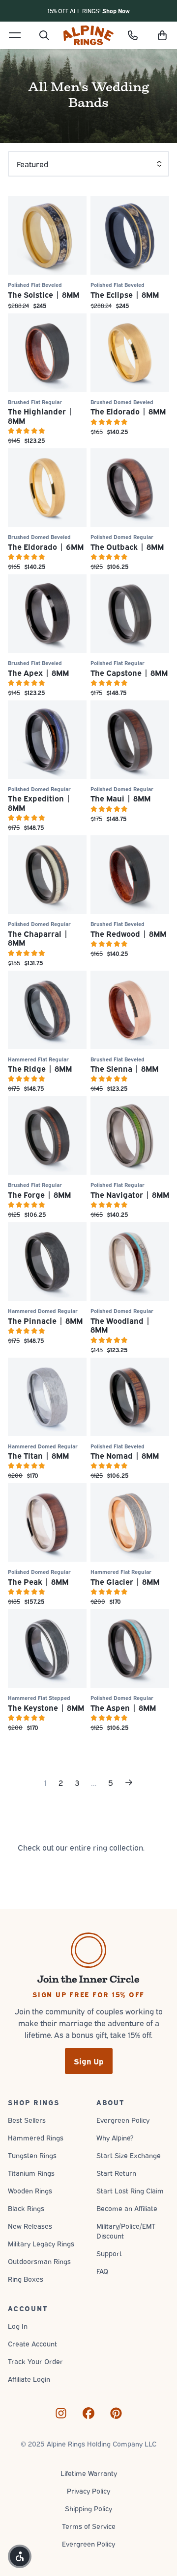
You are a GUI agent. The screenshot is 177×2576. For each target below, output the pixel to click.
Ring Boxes (26, 2279)
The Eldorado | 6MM (46, 546)
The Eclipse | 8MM (125, 294)
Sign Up (89, 2061)
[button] (162, 35)
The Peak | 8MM (38, 1581)
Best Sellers (27, 2120)
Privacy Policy (88, 2490)
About (110, 2102)
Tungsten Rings (32, 2155)
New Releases (30, 2226)
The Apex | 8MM (38, 672)
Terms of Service (89, 2526)
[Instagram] (61, 2413)
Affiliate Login (29, 2379)
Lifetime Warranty (89, 2473)
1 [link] (45, 1782)
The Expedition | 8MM (39, 802)
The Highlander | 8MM (40, 415)
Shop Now (116, 11)
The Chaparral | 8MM (38, 938)
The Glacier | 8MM (125, 1581)
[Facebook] (88, 2413)
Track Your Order (35, 2361)
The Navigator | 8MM (130, 1194)
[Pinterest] (116, 2413)
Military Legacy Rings (41, 2243)
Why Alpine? (115, 2137)
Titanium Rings (31, 2173)
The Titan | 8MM (38, 1455)
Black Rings (26, 2208)
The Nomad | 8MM (125, 1455)
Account (28, 2308)
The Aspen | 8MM (123, 1707)
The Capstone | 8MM (129, 672)
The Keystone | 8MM (46, 1707)
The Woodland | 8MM (120, 1325)
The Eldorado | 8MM (128, 411)
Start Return (116, 2173)
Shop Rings (34, 2102)
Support (109, 2253)
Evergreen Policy (123, 2120)
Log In (18, 2326)
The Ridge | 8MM (40, 1068)
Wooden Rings (30, 2190)
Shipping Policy (88, 2508)
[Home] (88, 35)
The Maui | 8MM (120, 798)
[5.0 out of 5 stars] (47, 431)
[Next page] (129, 1782)
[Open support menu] (133, 35)
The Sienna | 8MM (124, 1068)
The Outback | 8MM (127, 546)
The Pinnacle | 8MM (45, 1320)
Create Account (32, 2343)
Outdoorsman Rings (39, 2261)
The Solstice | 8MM (44, 294)
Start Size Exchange (129, 2155)
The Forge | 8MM (39, 1194)
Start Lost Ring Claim (130, 2190)
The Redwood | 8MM (128, 933)
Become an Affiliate (127, 2208)
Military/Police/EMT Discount (126, 2230)
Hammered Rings (36, 2137)
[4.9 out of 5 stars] (130, 422)
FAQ (102, 2271)
